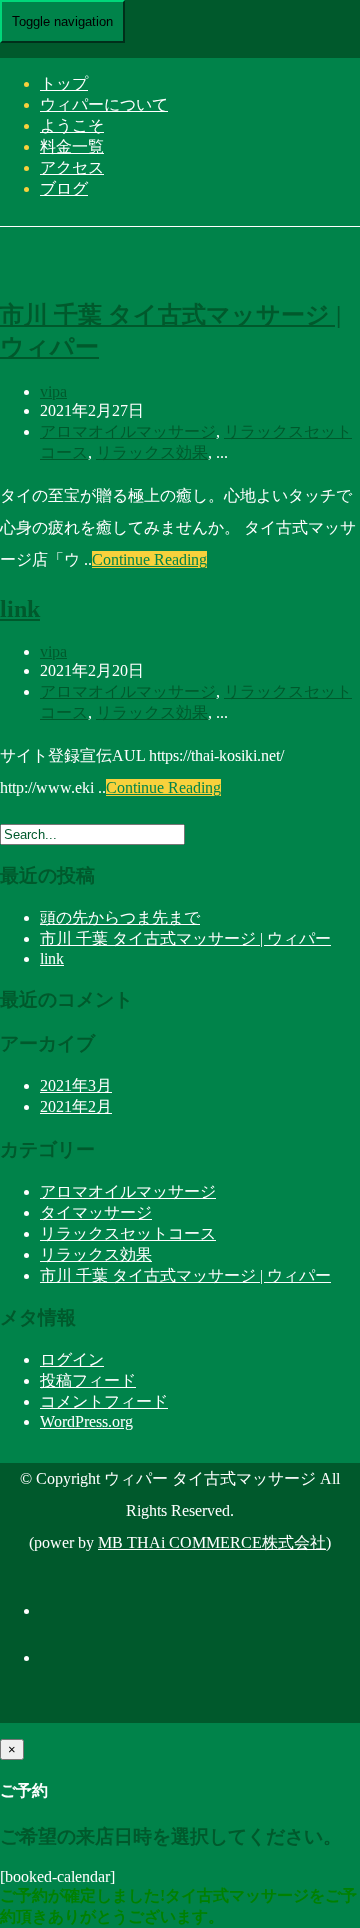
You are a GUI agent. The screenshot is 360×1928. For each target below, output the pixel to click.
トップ (64, 83)
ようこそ (72, 125)
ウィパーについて (104, 104)
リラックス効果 (152, 452)
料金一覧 (72, 146)
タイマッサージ (96, 1212)
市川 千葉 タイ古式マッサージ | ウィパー (185, 938)
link (20, 609)
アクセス (72, 167)
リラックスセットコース (128, 1233)
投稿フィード (88, 1380)
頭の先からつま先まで (120, 917)
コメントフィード (104, 1401)
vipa (53, 391)
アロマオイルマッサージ (128, 431)
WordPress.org (86, 1421)
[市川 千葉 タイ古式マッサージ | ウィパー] (150, 269)
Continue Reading (149, 559)
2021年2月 (76, 1106)
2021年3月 (76, 1085)
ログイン (72, 1359)
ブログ (64, 188)
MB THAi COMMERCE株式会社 (212, 1542)
